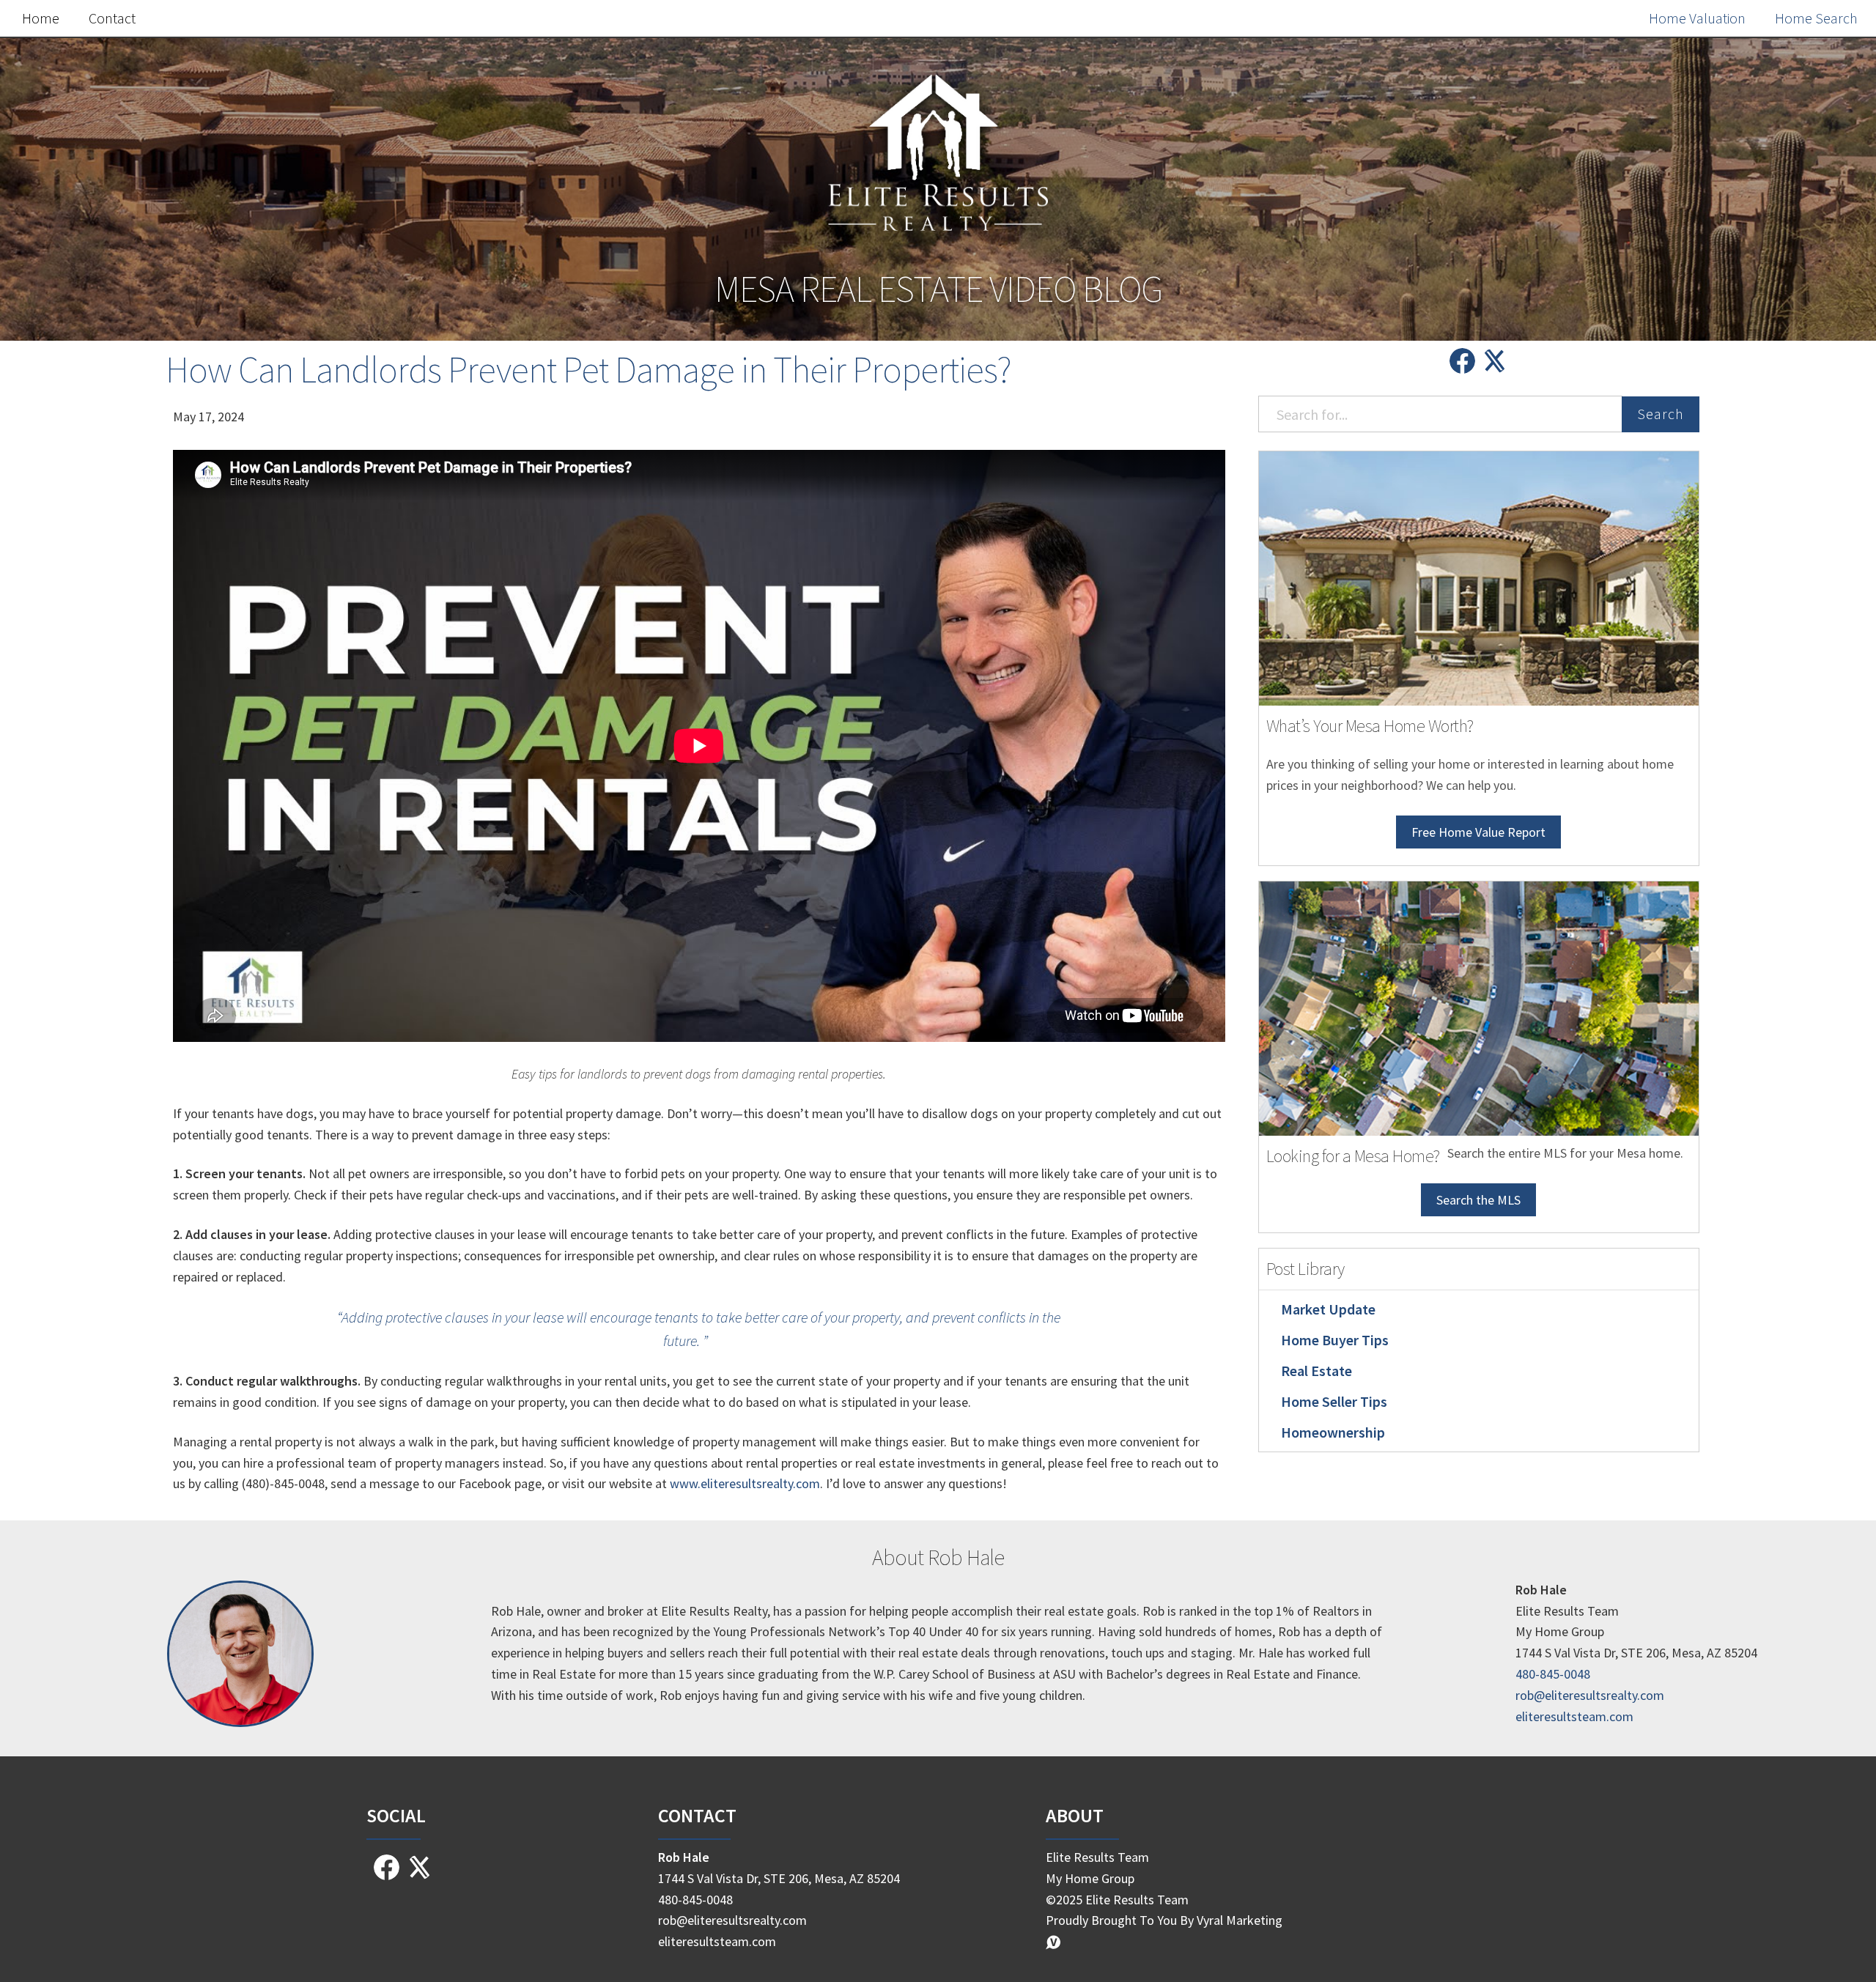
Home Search (1816, 18)
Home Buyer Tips (1335, 1340)
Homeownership (1333, 1432)
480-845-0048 (1553, 1674)
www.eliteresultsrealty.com (745, 1483)
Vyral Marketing (1240, 1920)
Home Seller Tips (1334, 1401)
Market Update (1328, 1309)
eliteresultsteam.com (1574, 1716)
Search (1661, 414)
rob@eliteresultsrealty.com (1590, 1695)
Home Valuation (1697, 18)
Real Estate (1316, 1371)
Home (41, 18)
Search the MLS (1478, 1200)
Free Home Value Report (1478, 832)
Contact (112, 18)
